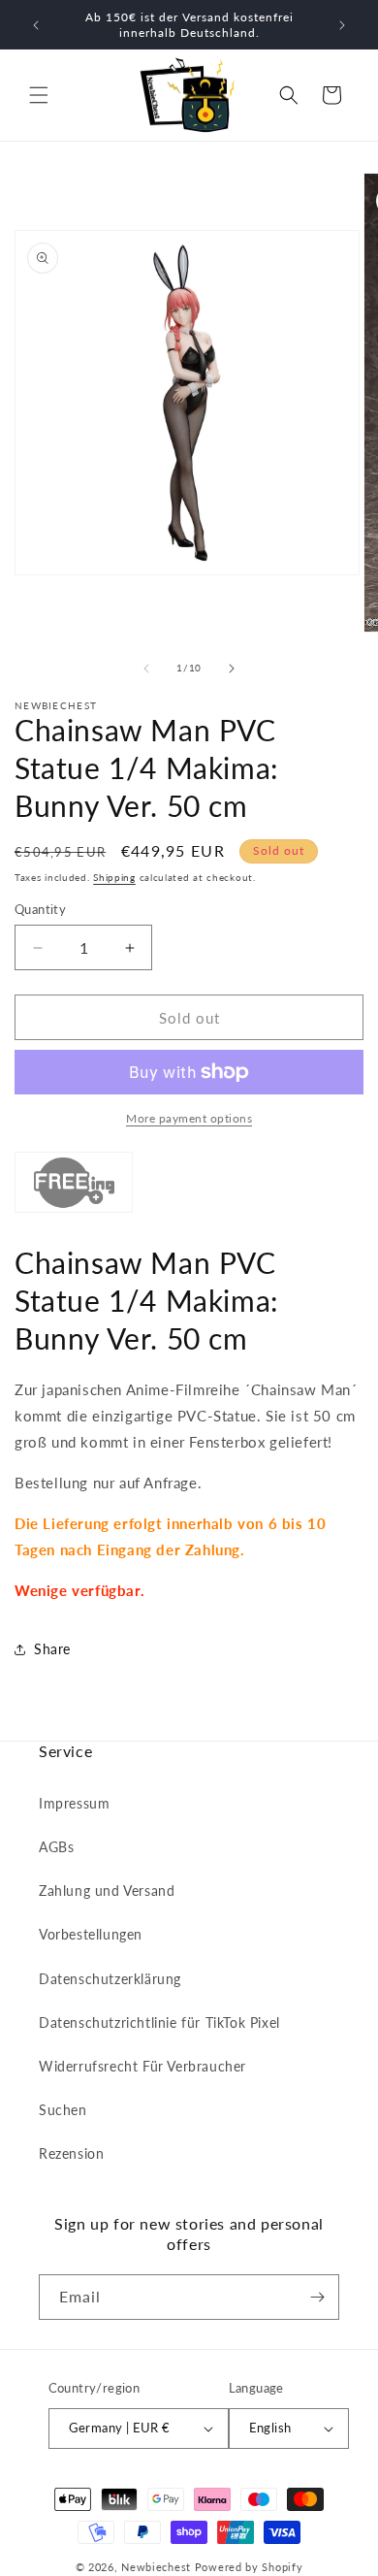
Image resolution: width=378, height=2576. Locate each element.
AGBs (56, 1847)
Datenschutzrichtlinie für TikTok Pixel (159, 2022)
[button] (39, 95)
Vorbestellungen (91, 1934)
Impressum (74, 1803)
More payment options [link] (189, 1118)
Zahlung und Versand (107, 1891)
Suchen (63, 2110)
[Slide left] (146, 668)
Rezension (71, 2153)
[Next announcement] (342, 25)
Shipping (114, 877)
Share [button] (52, 1649)
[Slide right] (232, 668)
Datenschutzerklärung (110, 1979)
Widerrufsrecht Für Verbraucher (142, 2066)
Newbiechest (156, 2567)
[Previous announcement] (36, 25)
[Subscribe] (317, 2297)
